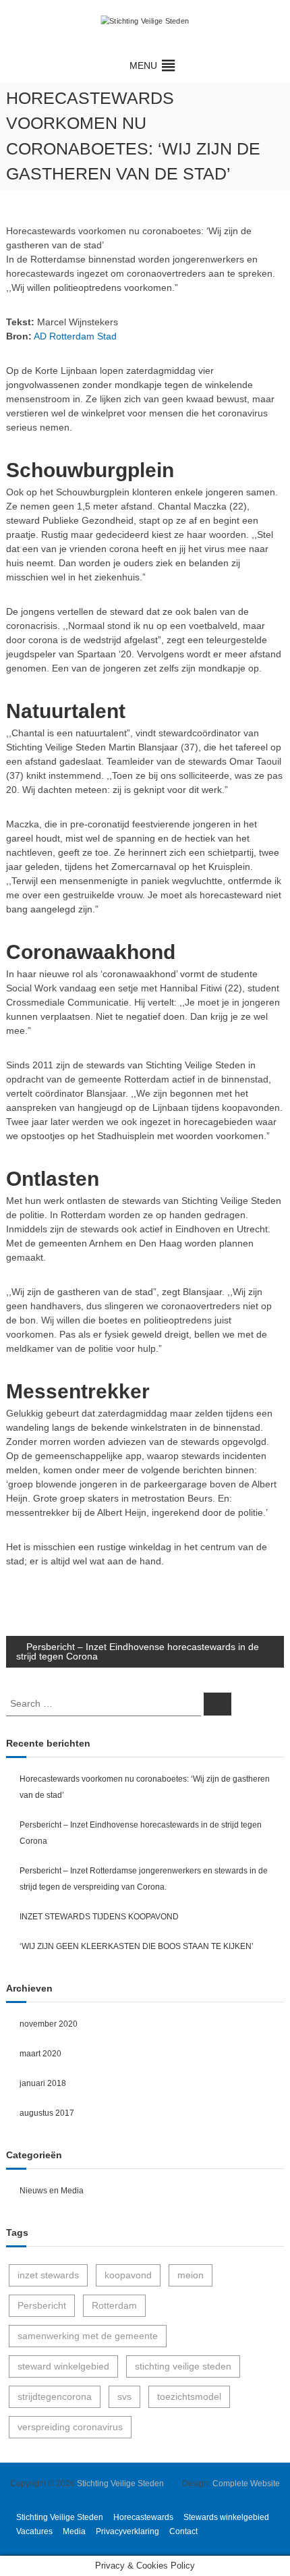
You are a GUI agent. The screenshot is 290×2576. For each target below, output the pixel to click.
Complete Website (246, 2484)
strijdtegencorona (55, 2396)
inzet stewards (48, 2275)
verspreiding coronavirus (70, 2427)
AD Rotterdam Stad (75, 336)
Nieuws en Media (52, 2191)
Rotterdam (114, 2305)
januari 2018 (43, 2083)
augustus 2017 (47, 2113)
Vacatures (34, 2531)
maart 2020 (40, 2054)
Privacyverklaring (127, 2531)
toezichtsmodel (189, 2396)
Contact (183, 2531)
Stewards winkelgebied (226, 2517)
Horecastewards (143, 2517)
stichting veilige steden (183, 2366)
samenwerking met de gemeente (88, 2336)
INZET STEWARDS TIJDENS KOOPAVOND (99, 1917)
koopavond (128, 2275)
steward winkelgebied (63, 2366)
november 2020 (49, 2024)
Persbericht (42, 2305)
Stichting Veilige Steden (120, 2484)
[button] (143, 65)
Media (74, 2531)
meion (191, 2275)
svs (124, 2396)
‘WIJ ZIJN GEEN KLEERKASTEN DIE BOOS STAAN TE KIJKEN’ (137, 1946)
